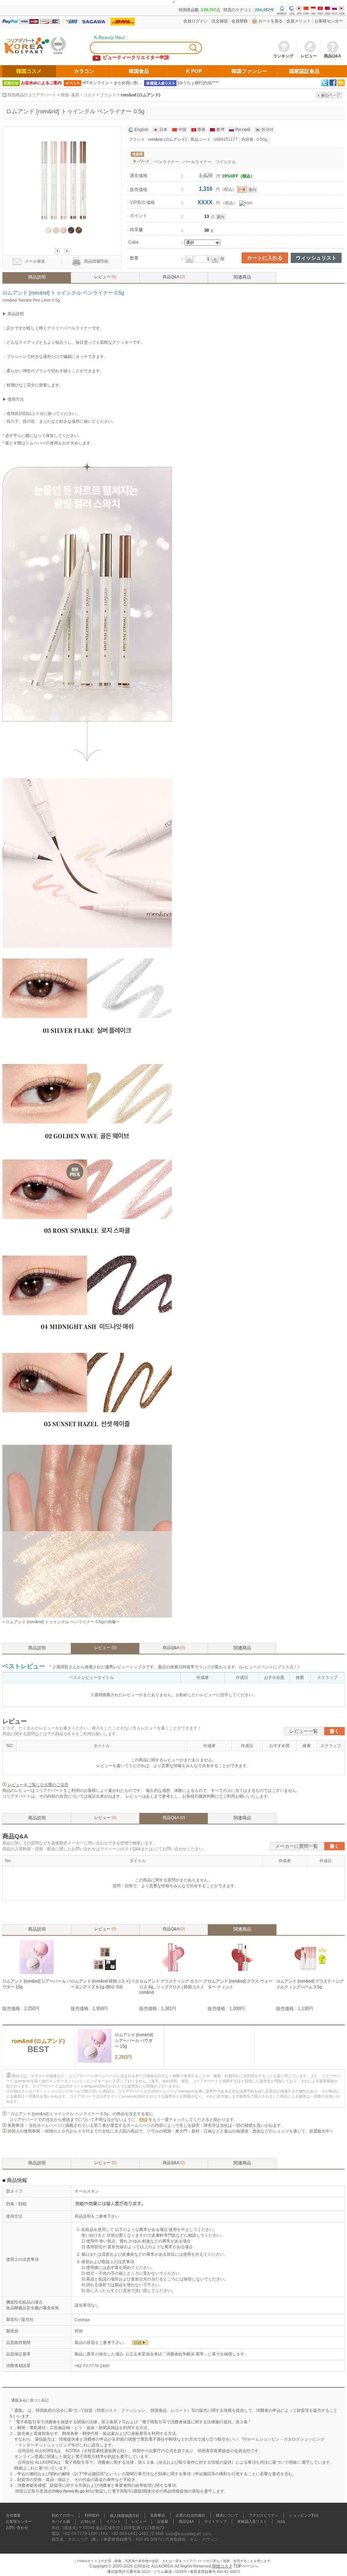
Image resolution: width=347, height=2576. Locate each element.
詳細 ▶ (140, 2343)
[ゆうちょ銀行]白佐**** (198, 83)
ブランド (108, 95)
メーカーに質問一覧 (297, 1846)
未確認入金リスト (252, 2522)
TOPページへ (246, 2566)
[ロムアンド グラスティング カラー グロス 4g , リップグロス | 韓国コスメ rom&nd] (173, 1973)
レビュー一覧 (304, 1731)
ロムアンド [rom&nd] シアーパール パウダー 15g (134, 2041)
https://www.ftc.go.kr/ (72, 2491)
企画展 (162, 2522)
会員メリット (299, 21)
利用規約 (92, 2516)
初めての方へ (63, 2516)
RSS (281, 2522)
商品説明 (37, 277)
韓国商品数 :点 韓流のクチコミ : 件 (226, 10)
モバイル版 (61, 2522)
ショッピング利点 (304, 2516)
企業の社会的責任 (190, 2516)
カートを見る (270, 21)
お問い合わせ (17, 2528)
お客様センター (329, 21)
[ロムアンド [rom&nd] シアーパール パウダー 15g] (37, 1973)
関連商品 (242, 277)
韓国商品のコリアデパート (32, 95)
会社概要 (13, 2516)
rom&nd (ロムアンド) (140, 95)
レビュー (105, 277)
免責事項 (158, 2516)
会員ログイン (196, 21)
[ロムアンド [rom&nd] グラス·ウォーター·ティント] (242, 1973)
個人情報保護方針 (125, 2516)
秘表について (227, 2516)
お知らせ (88, 2522)
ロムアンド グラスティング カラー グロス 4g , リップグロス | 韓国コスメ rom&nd (173, 1987)
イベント (114, 2522)
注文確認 (220, 21)
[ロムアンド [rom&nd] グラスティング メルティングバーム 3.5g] (310, 1973)
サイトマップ (216, 2522)
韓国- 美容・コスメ (78, 95)
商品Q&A (174, 277)
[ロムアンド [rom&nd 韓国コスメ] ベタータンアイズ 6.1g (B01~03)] (105, 1973)
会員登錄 (240, 21)
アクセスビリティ (264, 2516)
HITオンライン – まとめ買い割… (112, 83)
